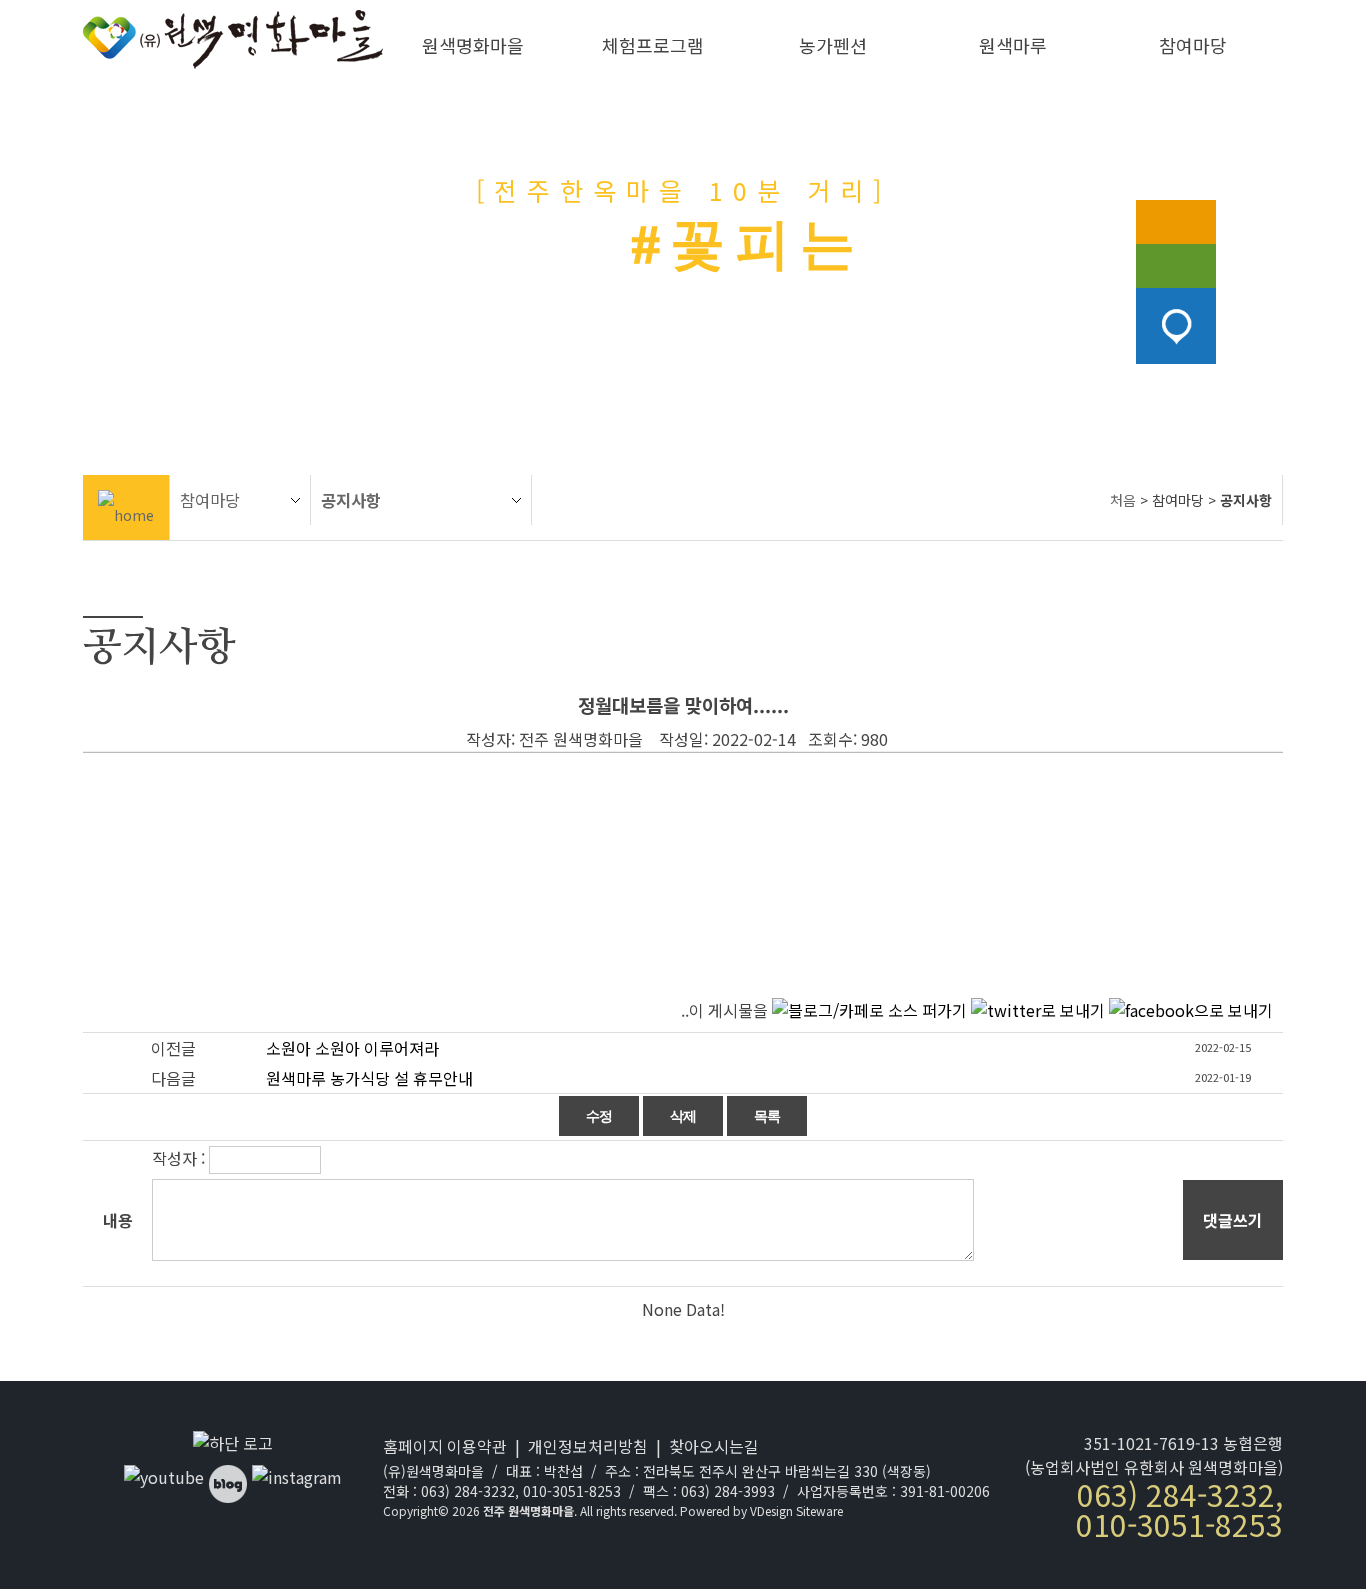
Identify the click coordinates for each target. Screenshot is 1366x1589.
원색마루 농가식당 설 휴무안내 (369, 1078)
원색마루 (1013, 45)
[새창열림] (164, 1477)
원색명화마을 (473, 45)
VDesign (771, 1510)
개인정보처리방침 (588, 1446)
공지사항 (351, 500)
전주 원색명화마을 (528, 1510)
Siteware (819, 1510)
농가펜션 (833, 45)
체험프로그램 (653, 45)
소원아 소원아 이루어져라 (352, 1048)
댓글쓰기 (1233, 1220)
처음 (1123, 500)
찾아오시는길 (714, 1446)
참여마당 (1193, 45)
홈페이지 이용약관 (445, 1446)
